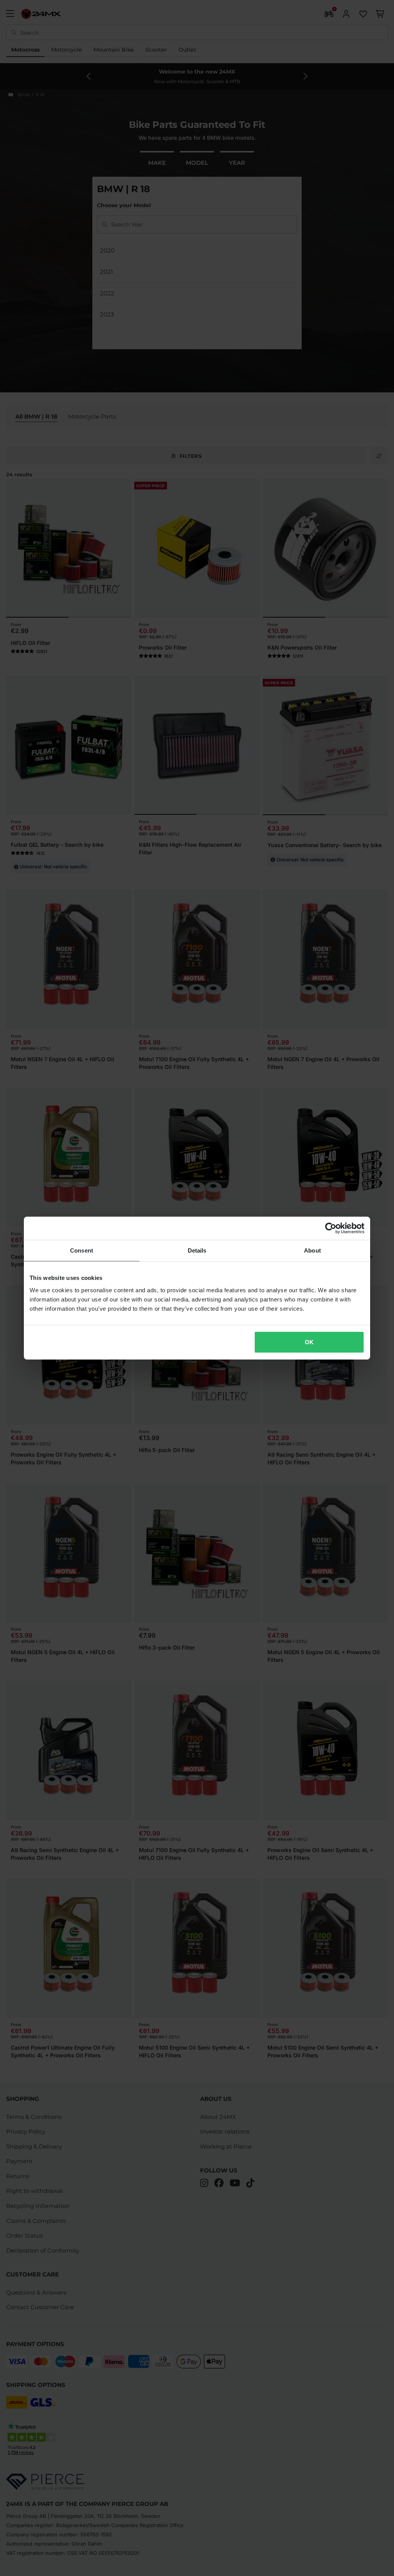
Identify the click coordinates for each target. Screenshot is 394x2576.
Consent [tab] (82, 1250)
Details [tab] (197, 1250)
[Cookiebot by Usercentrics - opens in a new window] (331, 1228)
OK (309, 1342)
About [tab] (312, 1250)
